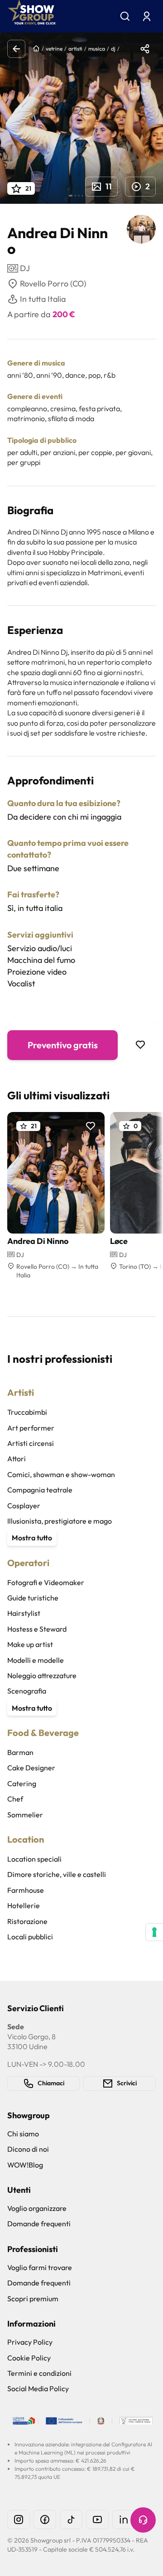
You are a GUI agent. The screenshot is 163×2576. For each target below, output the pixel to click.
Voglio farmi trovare (40, 2267)
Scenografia (27, 1691)
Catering (22, 1783)
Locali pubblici (30, 1937)
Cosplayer (24, 1506)
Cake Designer (31, 1768)
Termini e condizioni (39, 2373)
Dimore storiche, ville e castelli (57, 1874)
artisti (75, 49)
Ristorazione (27, 1921)
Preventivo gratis (63, 1045)
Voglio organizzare (37, 2208)
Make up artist (30, 1644)
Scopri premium (33, 2299)
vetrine (54, 49)
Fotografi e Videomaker (46, 1582)
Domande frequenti (39, 2224)
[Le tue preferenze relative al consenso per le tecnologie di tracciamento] (154, 1932)
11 (109, 186)
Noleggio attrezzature (42, 1675)
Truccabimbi (27, 1412)
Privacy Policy (30, 2342)
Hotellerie (24, 1905)
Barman (20, 1752)
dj (113, 49)
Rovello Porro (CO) (53, 284)
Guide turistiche (33, 1598)
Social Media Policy (38, 2388)
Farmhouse (26, 1890)
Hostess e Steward (37, 1629)
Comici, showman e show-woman (61, 1474)
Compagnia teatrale (40, 1490)
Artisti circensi (31, 1443)
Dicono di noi (28, 2149)
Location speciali (34, 1859)
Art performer (31, 1428)
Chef (15, 1799)
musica (97, 49)
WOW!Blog (25, 2165)
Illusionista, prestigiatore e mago (60, 1521)
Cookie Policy (29, 2358)
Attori (17, 1459)
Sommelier (25, 1815)
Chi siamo (23, 2134)
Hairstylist (24, 1613)
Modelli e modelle (36, 1660)
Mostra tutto (32, 1538)
